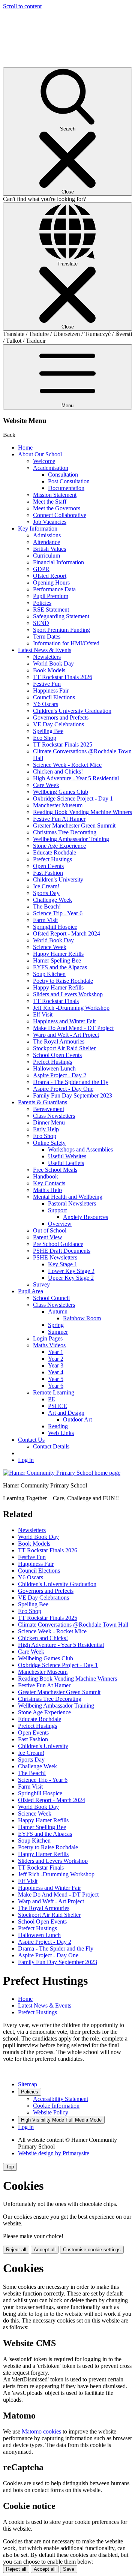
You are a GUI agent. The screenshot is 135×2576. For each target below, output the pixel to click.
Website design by (54, 2153)
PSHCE (58, 1406)
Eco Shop (45, 738)
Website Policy (51, 2112)
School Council (51, 1298)
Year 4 (56, 1372)
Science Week (50, 947)
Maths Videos (49, 1345)
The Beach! (47, 906)
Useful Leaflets (66, 1163)
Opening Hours (51, 583)
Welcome (44, 461)
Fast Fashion (48, 873)
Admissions (47, 535)
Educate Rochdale (55, 852)
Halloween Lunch (54, 1068)
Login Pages (48, 1338)
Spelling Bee (48, 731)
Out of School (50, 1230)
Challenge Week (52, 900)
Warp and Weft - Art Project (66, 1035)
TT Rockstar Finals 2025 (63, 744)
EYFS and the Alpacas (60, 967)
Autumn (58, 1311)
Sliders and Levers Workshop (68, 994)
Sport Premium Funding (61, 630)
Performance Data (54, 589)
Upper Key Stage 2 (71, 1278)
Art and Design (66, 1413)
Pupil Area (31, 1291)
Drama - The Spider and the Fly (71, 1082)
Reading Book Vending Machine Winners (82, 812)
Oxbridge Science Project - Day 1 (73, 798)
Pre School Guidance (58, 1244)
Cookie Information (56, 2106)
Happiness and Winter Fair (64, 1021)
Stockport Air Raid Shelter (64, 1048)
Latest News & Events (45, 650)
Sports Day (46, 893)
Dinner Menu (49, 1122)
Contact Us (31, 1440)
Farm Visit (45, 920)
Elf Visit (43, 1014)
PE (52, 1399)
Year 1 (56, 1352)
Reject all (16, 2250)
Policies (42, 603)
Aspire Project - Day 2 (60, 1075)
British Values (49, 549)
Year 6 (56, 1386)
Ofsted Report (50, 576)
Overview (60, 1224)
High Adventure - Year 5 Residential (76, 778)
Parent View (48, 1237)
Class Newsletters (54, 1116)
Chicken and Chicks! (58, 771)
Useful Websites (67, 1156)
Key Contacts (49, 1183)
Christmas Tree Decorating (65, 832)
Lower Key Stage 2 (71, 1271)
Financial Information (58, 562)
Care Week (46, 785)
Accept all (45, 2250)
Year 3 (56, 1365)
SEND (41, 623)
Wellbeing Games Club (61, 792)
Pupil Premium (51, 596)
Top (10, 2167)
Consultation (63, 475)
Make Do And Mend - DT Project (73, 1028)
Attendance (46, 542)
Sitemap (28, 2084)
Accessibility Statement (61, 2099)
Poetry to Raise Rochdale (63, 981)
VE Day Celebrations (58, 724)
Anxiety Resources (85, 1217)
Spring (56, 1325)
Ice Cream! (46, 886)
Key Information (38, 529)
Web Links (61, 1433)
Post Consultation (69, 481)
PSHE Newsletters (55, 1257)
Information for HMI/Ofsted (66, 643)
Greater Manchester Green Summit (74, 825)
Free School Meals (55, 1170)
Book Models (49, 670)
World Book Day (53, 663)
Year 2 (56, 1359)
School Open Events (57, 1055)
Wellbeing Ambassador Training (71, 839)
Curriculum (46, 556)
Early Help (46, 1129)
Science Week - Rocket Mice (67, 765)
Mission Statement (55, 495)
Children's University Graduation (72, 711)
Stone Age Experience (59, 846)
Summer (58, 1332)
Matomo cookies (41, 2431)
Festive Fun (47, 684)
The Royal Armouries (59, 1041)
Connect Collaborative (60, 515)
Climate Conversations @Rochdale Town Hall (73, 1625)
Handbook (46, 1176)
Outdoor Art (77, 1419)
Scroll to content (22, 6)
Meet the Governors (57, 508)
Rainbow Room (82, 1318)
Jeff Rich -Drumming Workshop (71, 1008)
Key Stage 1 (63, 1264)
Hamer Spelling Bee (57, 960)
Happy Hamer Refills (58, 954)
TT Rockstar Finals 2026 (63, 677)
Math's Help (47, 1190)
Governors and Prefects (61, 717)
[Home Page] (62, 1473)
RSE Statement (51, 610)
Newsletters (47, 657)
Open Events (48, 866)
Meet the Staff (50, 502)
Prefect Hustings (52, 859)
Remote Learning (54, 1392)
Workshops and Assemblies (80, 1149)
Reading (58, 1426)
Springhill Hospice (55, 927)
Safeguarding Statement (61, 616)
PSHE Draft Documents (62, 1251)
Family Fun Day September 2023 (73, 1095)
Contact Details (51, 1446)
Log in (26, 1460)
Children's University (58, 879)
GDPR (41, 569)
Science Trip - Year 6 (58, 913)
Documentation (66, 488)
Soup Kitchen (49, 974)
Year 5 (56, 1379)
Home (25, 448)
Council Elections (54, 697)
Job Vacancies (50, 522)
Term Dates (47, 637)
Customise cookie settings (92, 2250)
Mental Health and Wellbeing (68, 1197)
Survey (41, 1284)
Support (57, 1210)
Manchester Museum (58, 805)
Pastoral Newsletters (72, 1203)
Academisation (51, 468)
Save (69, 2569)
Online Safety (49, 1143)
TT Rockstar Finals (56, 1001)
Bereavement (49, 1109)
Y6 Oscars (46, 704)
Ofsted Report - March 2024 (67, 933)
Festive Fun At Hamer (59, 819)
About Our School (40, 454)
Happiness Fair (51, 690)
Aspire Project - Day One (63, 1089)
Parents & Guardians (43, 1102)
